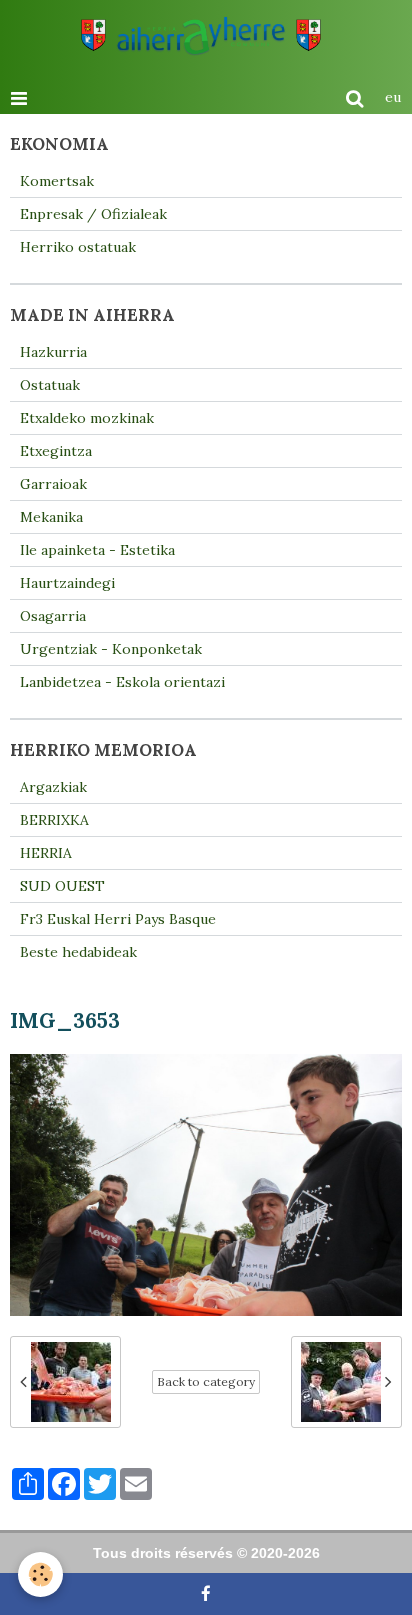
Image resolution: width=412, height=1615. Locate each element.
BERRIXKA (54, 820)
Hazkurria (53, 352)
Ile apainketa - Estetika (97, 550)
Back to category (206, 1381)
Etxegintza (56, 451)
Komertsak (57, 181)
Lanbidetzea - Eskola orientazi (122, 682)
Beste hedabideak (78, 952)
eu (393, 97)
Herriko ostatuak (78, 247)
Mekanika (51, 517)
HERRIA (46, 853)
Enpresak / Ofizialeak (93, 214)
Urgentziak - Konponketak (111, 649)
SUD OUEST (62, 886)
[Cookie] (40, 1574)
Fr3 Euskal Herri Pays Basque (118, 919)
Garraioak (53, 484)
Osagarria (53, 616)
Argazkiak (53, 787)
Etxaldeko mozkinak (87, 418)
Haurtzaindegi (67, 583)
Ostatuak (50, 385)
